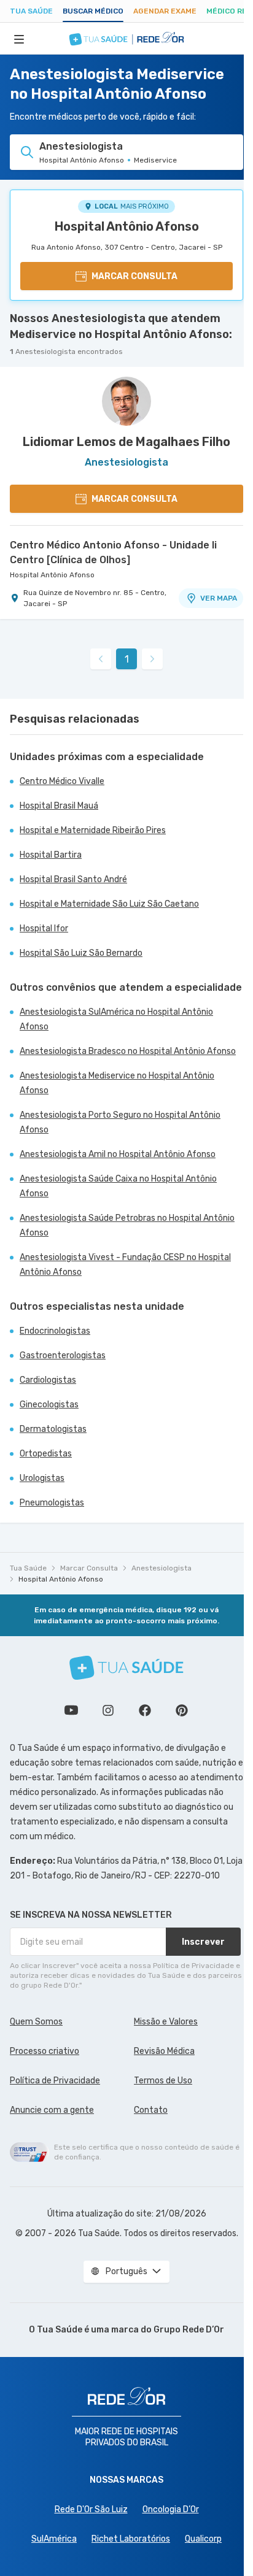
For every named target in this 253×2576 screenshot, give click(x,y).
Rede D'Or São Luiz (91, 2509)
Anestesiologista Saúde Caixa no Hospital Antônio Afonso (118, 1186)
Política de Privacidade (55, 2081)
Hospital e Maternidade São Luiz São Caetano (109, 904)
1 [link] (127, 659)
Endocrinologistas (55, 1331)
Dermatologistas (53, 1429)
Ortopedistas (46, 1454)
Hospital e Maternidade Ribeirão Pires (93, 830)
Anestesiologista (162, 1568)
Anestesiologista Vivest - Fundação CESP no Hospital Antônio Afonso (125, 1265)
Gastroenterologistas (63, 1355)
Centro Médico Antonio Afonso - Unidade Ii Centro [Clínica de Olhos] (113, 552)
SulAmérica (54, 2539)
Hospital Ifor (44, 929)
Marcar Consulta (89, 1568)
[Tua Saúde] (126, 1668)
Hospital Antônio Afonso (127, 226)
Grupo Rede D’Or (189, 2330)
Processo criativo (45, 2051)
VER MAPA (219, 598)
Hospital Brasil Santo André (73, 879)
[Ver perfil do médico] (126, 401)
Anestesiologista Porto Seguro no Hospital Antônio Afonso (120, 1122)
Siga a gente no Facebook (145, 1710)
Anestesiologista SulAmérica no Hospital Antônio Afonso (116, 1019)
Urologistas (42, 1478)
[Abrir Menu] (19, 39)
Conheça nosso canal (71, 1710)
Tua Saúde (31, 11)
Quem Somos (36, 2022)
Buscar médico (93, 11)
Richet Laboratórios (131, 2539)
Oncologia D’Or (171, 2509)
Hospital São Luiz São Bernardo (81, 953)
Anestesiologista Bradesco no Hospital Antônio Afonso (128, 1051)
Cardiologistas (48, 1380)
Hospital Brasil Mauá (59, 806)
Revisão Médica (164, 2051)
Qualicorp (203, 2539)
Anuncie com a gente (52, 2110)
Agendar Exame (165, 11)
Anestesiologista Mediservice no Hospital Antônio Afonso (117, 1083)
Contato (151, 2110)
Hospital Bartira (51, 855)
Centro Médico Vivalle (62, 781)
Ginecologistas (49, 1405)
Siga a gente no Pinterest (182, 1710)
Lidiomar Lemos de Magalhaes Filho (126, 442)
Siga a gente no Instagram (108, 1710)
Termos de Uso (163, 2081)
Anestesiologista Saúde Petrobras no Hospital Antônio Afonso (127, 1225)
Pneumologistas (52, 1503)
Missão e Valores (166, 2022)
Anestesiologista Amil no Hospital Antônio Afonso (118, 1154)
